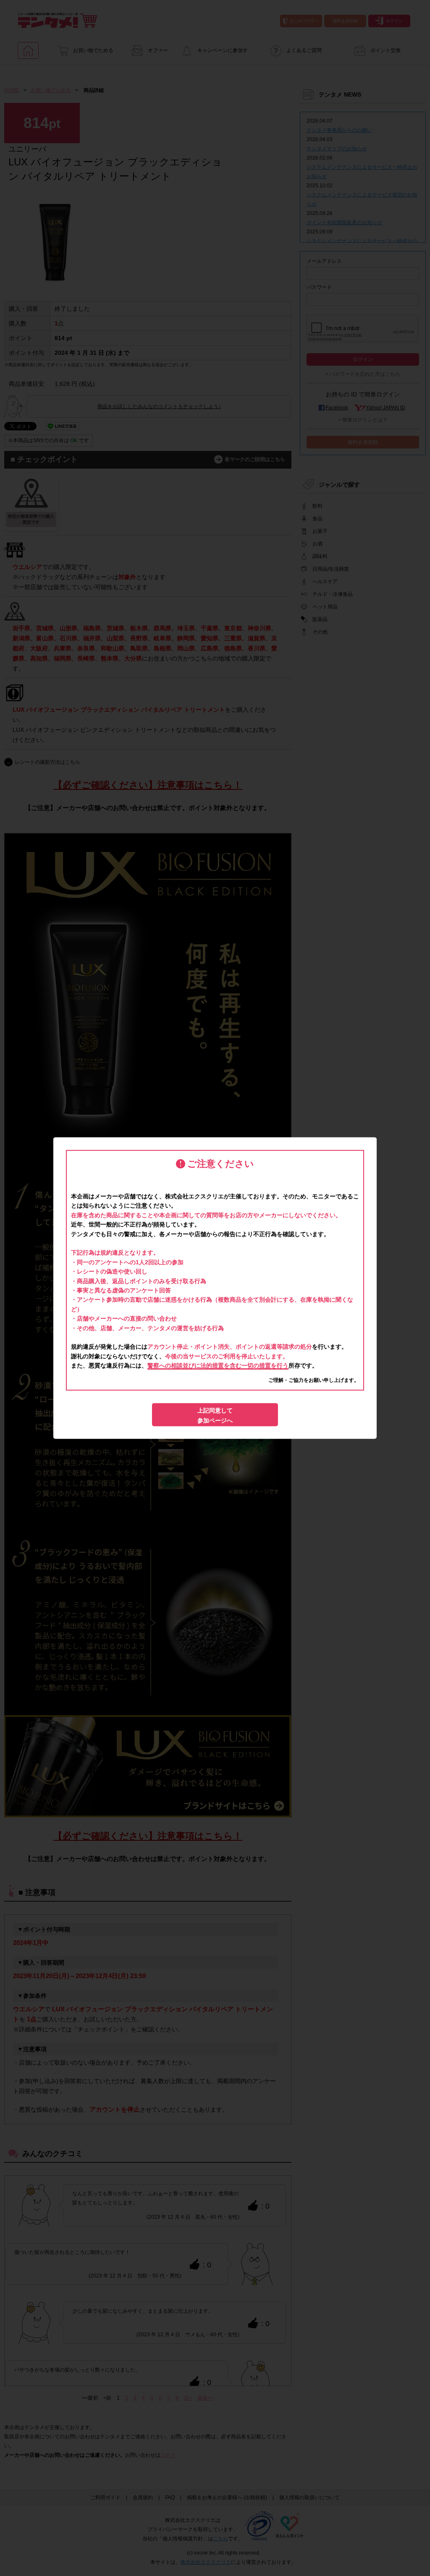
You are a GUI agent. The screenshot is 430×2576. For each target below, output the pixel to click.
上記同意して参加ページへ (215, 1415)
